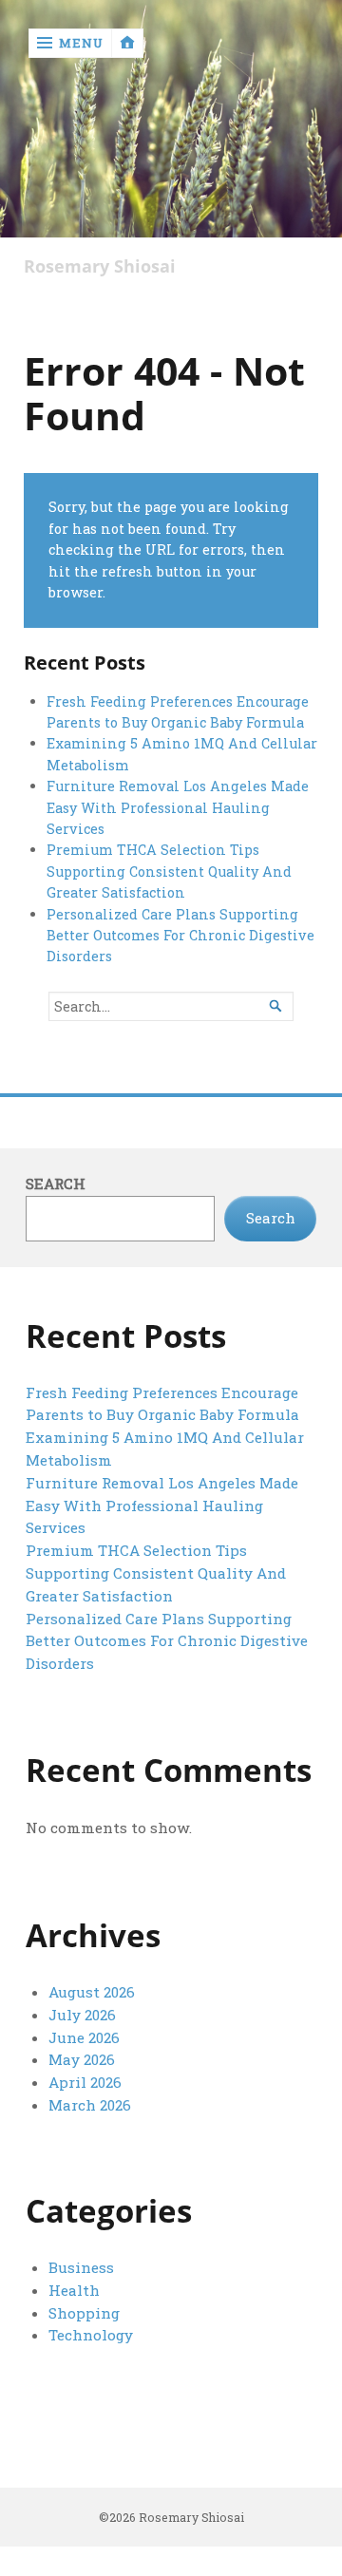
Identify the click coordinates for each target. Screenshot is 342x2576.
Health (74, 2290)
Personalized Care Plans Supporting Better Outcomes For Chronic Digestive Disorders (180, 936)
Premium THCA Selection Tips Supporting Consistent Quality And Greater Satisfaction (169, 871)
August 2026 (92, 1992)
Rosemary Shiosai (100, 266)
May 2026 (82, 2059)
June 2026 (84, 2037)
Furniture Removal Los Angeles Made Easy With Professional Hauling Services (178, 807)
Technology (91, 2335)
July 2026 (82, 2015)
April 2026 (85, 2082)
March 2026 (90, 2105)
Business (81, 2267)
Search (56, 1184)
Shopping (84, 2313)
